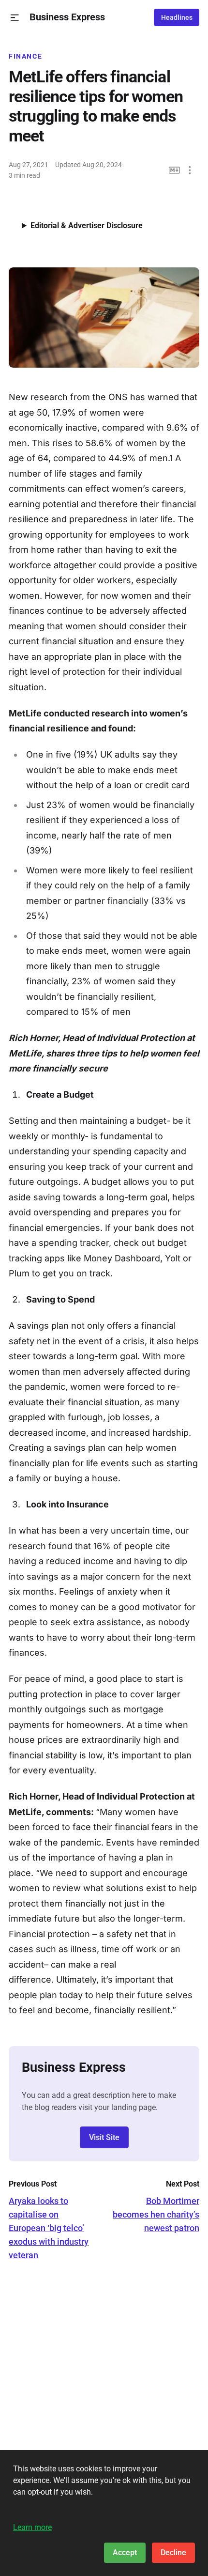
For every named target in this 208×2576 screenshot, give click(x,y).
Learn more (32, 2527)
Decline (173, 2553)
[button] (15, 18)
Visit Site (104, 2137)
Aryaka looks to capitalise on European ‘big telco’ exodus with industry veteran (49, 2228)
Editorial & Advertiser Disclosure (87, 225)
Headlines (177, 17)
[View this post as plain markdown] (174, 170)
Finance (25, 56)
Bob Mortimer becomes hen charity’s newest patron (156, 2214)
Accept (125, 2553)
